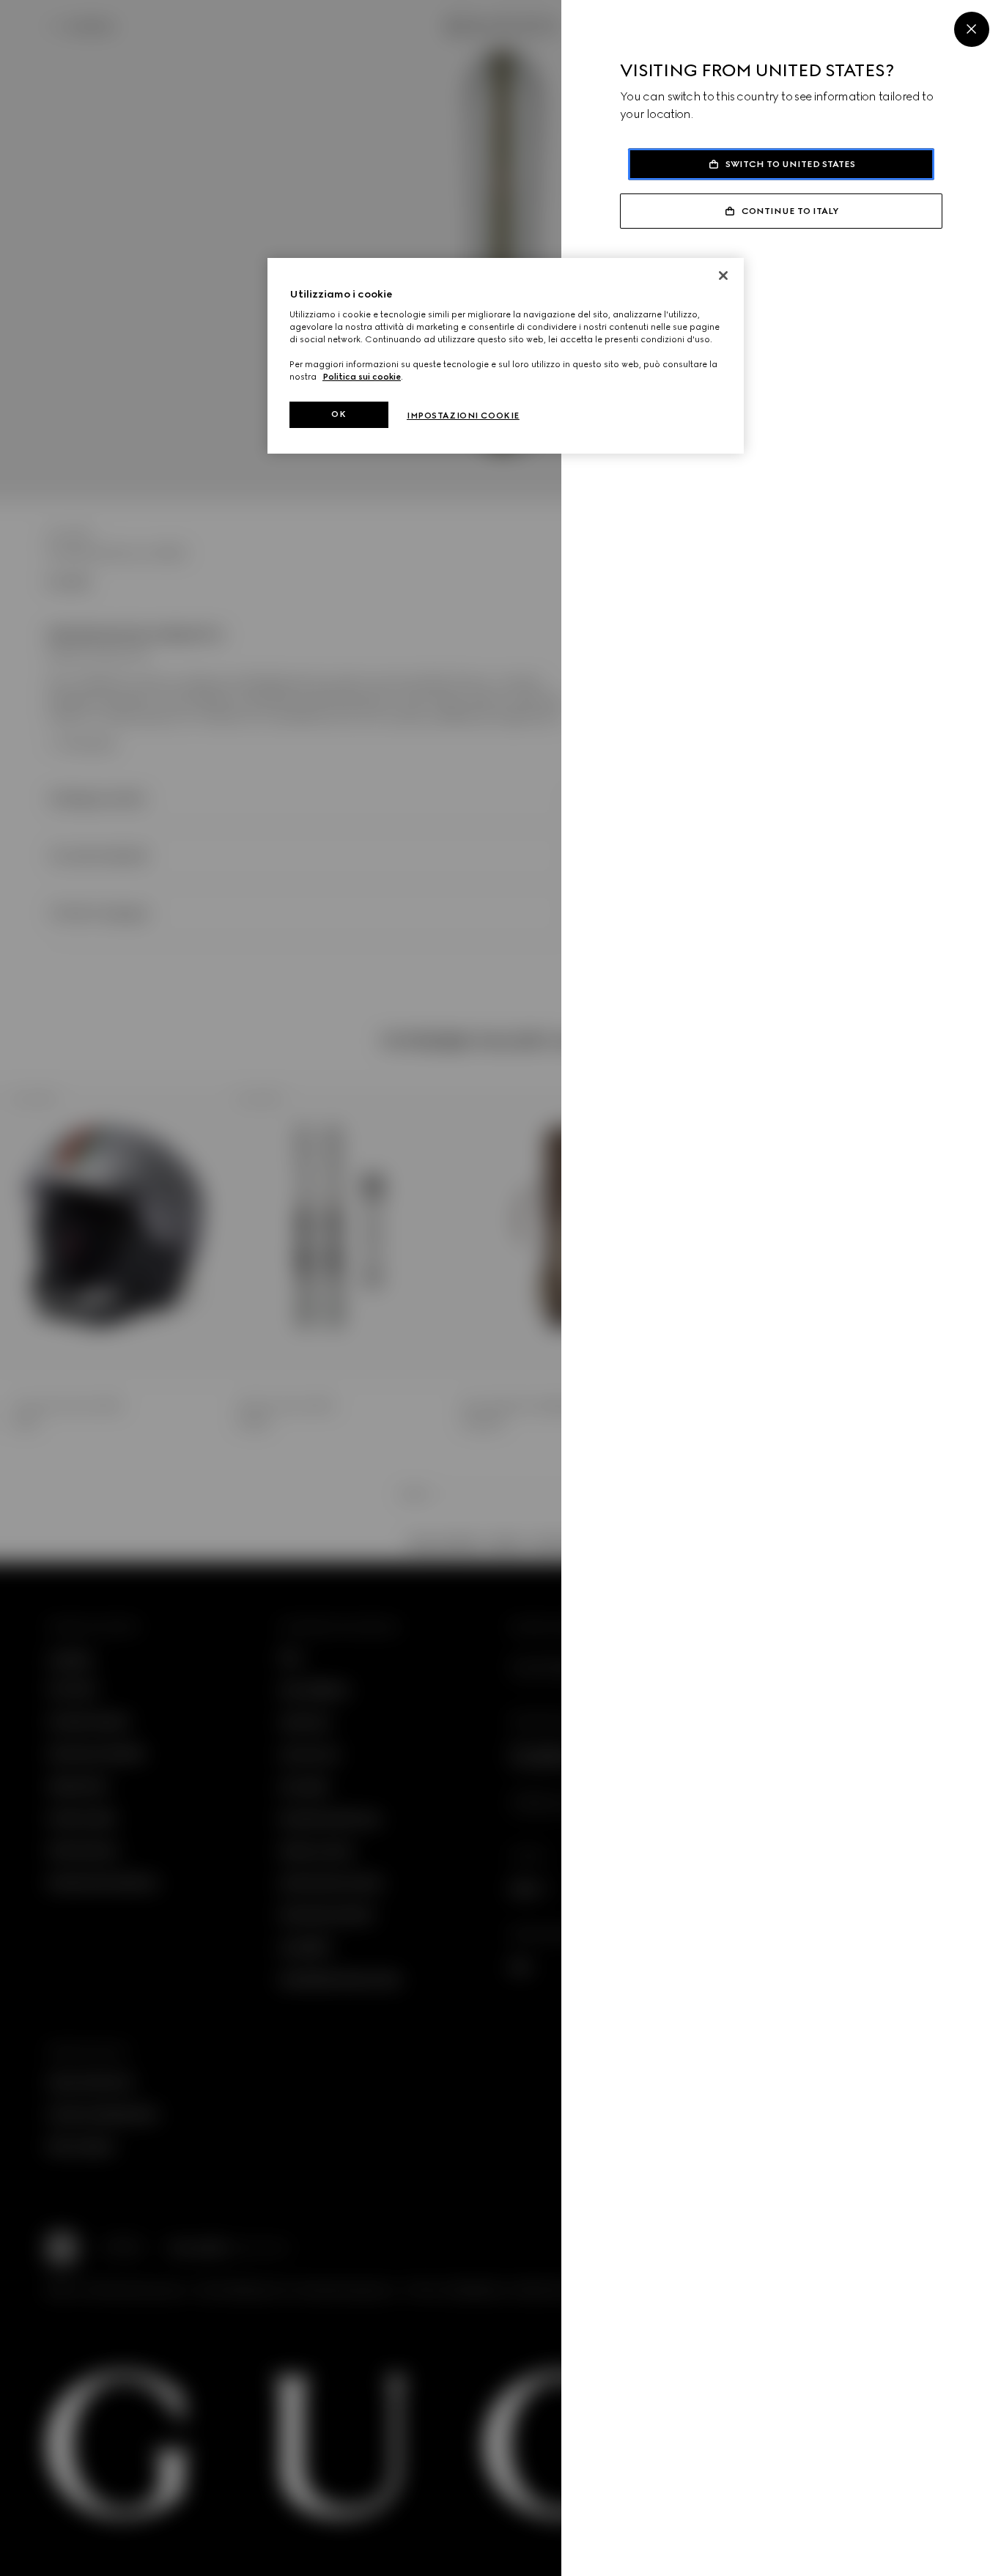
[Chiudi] (723, 276)
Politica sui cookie (362, 377)
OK (339, 414)
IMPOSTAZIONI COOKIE (463, 416)
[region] (506, 356)
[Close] (972, 29)
